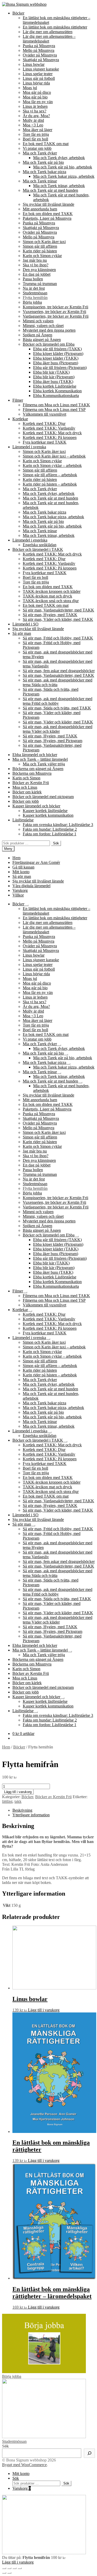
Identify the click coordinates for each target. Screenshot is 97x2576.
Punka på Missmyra (39, 46)
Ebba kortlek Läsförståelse (55, 386)
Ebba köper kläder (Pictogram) (58, 354)
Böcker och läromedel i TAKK (38, 549)
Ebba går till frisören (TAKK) (57, 349)
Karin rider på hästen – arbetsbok (50, 484)
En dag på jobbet (37, 274)
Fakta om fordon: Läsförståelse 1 (50, 834)
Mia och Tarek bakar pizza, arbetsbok (64, 176)
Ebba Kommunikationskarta (56, 396)
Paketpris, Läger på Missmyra (47, 218)
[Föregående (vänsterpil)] (4, 2573)
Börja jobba (32, 302)
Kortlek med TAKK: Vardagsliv (49, 428)
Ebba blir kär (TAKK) (51, 372)
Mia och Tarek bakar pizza (44, 172)
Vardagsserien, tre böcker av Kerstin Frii (56, 316)
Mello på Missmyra (39, 50)
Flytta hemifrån (35, 298)
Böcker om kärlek (27, 792)
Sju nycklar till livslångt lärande (48, 204)
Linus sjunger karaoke (41, 69)
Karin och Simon (26, 778)
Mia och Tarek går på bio (43, 162)
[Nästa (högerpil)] (9, 2573)
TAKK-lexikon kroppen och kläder (52, 591)
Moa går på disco (37, 92)
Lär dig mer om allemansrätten (48, 32)
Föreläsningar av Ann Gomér (36, 862)
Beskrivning (22, 1810)
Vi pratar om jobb (37, 148)
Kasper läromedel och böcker (36, 806)
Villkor (18, 895)
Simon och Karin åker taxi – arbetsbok (54, 456)
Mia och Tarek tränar (40, 181)
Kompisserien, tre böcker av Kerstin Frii (55, 307)
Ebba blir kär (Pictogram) (54, 377)
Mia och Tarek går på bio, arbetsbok (63, 167)
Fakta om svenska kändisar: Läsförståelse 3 (58, 825)
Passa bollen (33, 279)
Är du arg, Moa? (36, 116)
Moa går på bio (35, 97)
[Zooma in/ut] (20, 2568)
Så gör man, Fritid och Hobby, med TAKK (58, 638)
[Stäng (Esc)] (4, 2568)
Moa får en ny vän (38, 102)
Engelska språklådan (40, 545)
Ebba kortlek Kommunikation (57, 391)
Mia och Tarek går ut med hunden (50, 190)
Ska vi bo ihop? (36, 265)
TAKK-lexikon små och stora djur (51, 601)
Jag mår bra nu (35, 260)
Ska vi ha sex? (35, 111)
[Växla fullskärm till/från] (14, 2568)
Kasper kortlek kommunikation (48, 815)
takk (18, 1801)
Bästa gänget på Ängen (42, 340)
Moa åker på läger (38, 130)
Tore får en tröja (36, 134)
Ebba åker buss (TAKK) (53, 382)
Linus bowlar (34, 64)
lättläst (7, 1801)
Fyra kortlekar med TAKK (45, 442)
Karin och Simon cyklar (42, 256)
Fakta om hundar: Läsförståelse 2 (50, 829)
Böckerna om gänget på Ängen (38, 769)
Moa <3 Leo (33, 125)
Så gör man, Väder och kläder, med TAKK (58, 619)
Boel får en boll (35, 139)
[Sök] (89, 2453)
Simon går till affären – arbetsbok (50, 475)
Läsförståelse (23, 820)
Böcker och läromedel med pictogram (43, 797)
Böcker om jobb (26, 801)
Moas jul (30, 88)
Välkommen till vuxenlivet (44, 414)
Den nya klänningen (39, 270)
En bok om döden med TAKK (48, 214)
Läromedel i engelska (30, 540)
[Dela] (9, 2568)
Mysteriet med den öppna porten (49, 330)
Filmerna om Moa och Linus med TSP (54, 410)
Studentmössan (35, 293)
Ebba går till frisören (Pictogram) (60, 368)
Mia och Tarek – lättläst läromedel (40, 759)
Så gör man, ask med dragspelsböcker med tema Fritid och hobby (58, 701)
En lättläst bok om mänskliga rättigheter (55, 27)
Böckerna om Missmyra (32, 773)
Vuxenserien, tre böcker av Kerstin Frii (54, 312)
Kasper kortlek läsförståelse (45, 811)
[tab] (54, 1810)
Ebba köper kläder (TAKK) (56, 358)
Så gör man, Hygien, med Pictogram (53, 741)
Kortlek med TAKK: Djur (44, 424)
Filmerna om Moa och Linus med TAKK (56, 405)
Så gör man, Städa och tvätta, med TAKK (57, 708)
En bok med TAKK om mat (46, 144)
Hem (16, 858)
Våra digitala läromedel (31, 886)
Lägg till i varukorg (18, 1792)
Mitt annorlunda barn (40, 209)
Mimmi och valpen (38, 321)
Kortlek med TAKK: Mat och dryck (52, 433)
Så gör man (22, 633)
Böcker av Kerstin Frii (31, 783)
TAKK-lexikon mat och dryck (47, 596)
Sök (56, 843)
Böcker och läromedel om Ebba (49, 344)
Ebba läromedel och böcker (35, 755)
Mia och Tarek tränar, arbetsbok (59, 186)
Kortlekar (20, 419)
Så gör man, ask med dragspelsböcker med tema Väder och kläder (58, 729)
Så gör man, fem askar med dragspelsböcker (59, 671)
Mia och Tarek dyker (40, 153)
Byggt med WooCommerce (24, 2465)
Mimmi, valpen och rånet (43, 326)
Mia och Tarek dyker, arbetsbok (59, 158)
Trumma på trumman (40, 284)
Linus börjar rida (36, 83)
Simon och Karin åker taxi (44, 242)
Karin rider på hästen (40, 251)
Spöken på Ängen (38, 335)
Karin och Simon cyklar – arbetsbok (52, 465)
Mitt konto (21, 872)
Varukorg (20, 890)
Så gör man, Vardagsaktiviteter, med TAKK (58, 610)
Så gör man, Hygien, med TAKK (50, 615)
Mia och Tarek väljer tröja (44, 764)
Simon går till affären (40, 246)
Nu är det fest (34, 288)
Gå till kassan (23, 867)
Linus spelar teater (38, 74)
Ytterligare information (31, 1815)
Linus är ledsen (35, 106)
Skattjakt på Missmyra (41, 60)
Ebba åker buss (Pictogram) (56, 363)
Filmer (18, 400)
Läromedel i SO (25, 624)
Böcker (18, 13)
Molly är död (33, 120)
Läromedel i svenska (29, 447)
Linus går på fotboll (39, 78)
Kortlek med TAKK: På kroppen (50, 437)
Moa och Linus (25, 787)
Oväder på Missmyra (40, 55)
